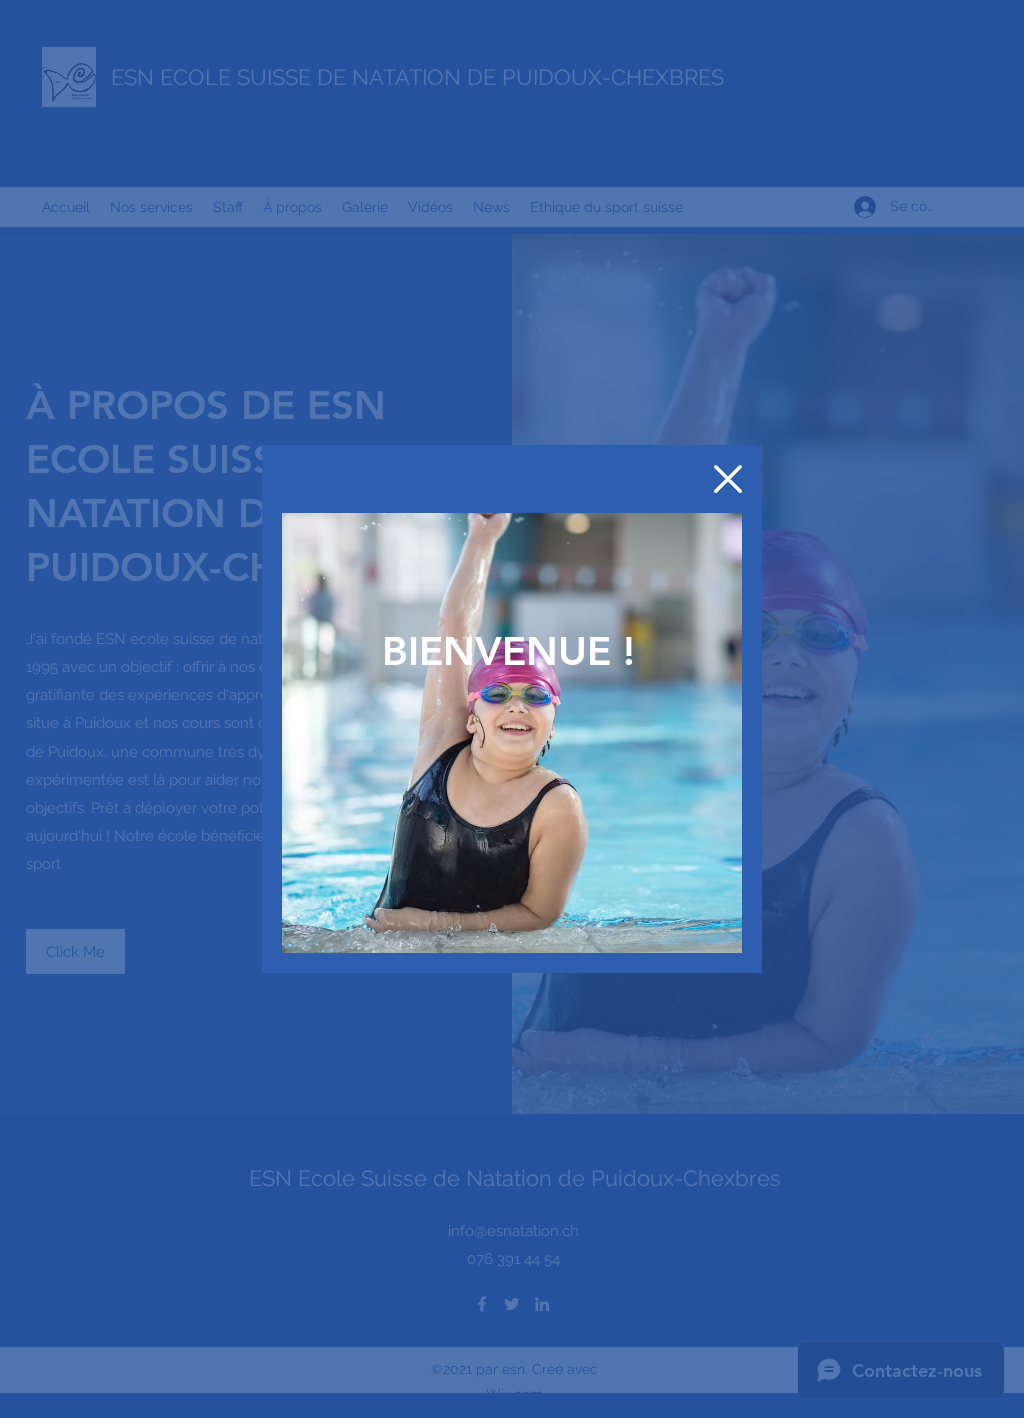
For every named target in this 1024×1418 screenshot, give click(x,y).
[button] (728, 479)
